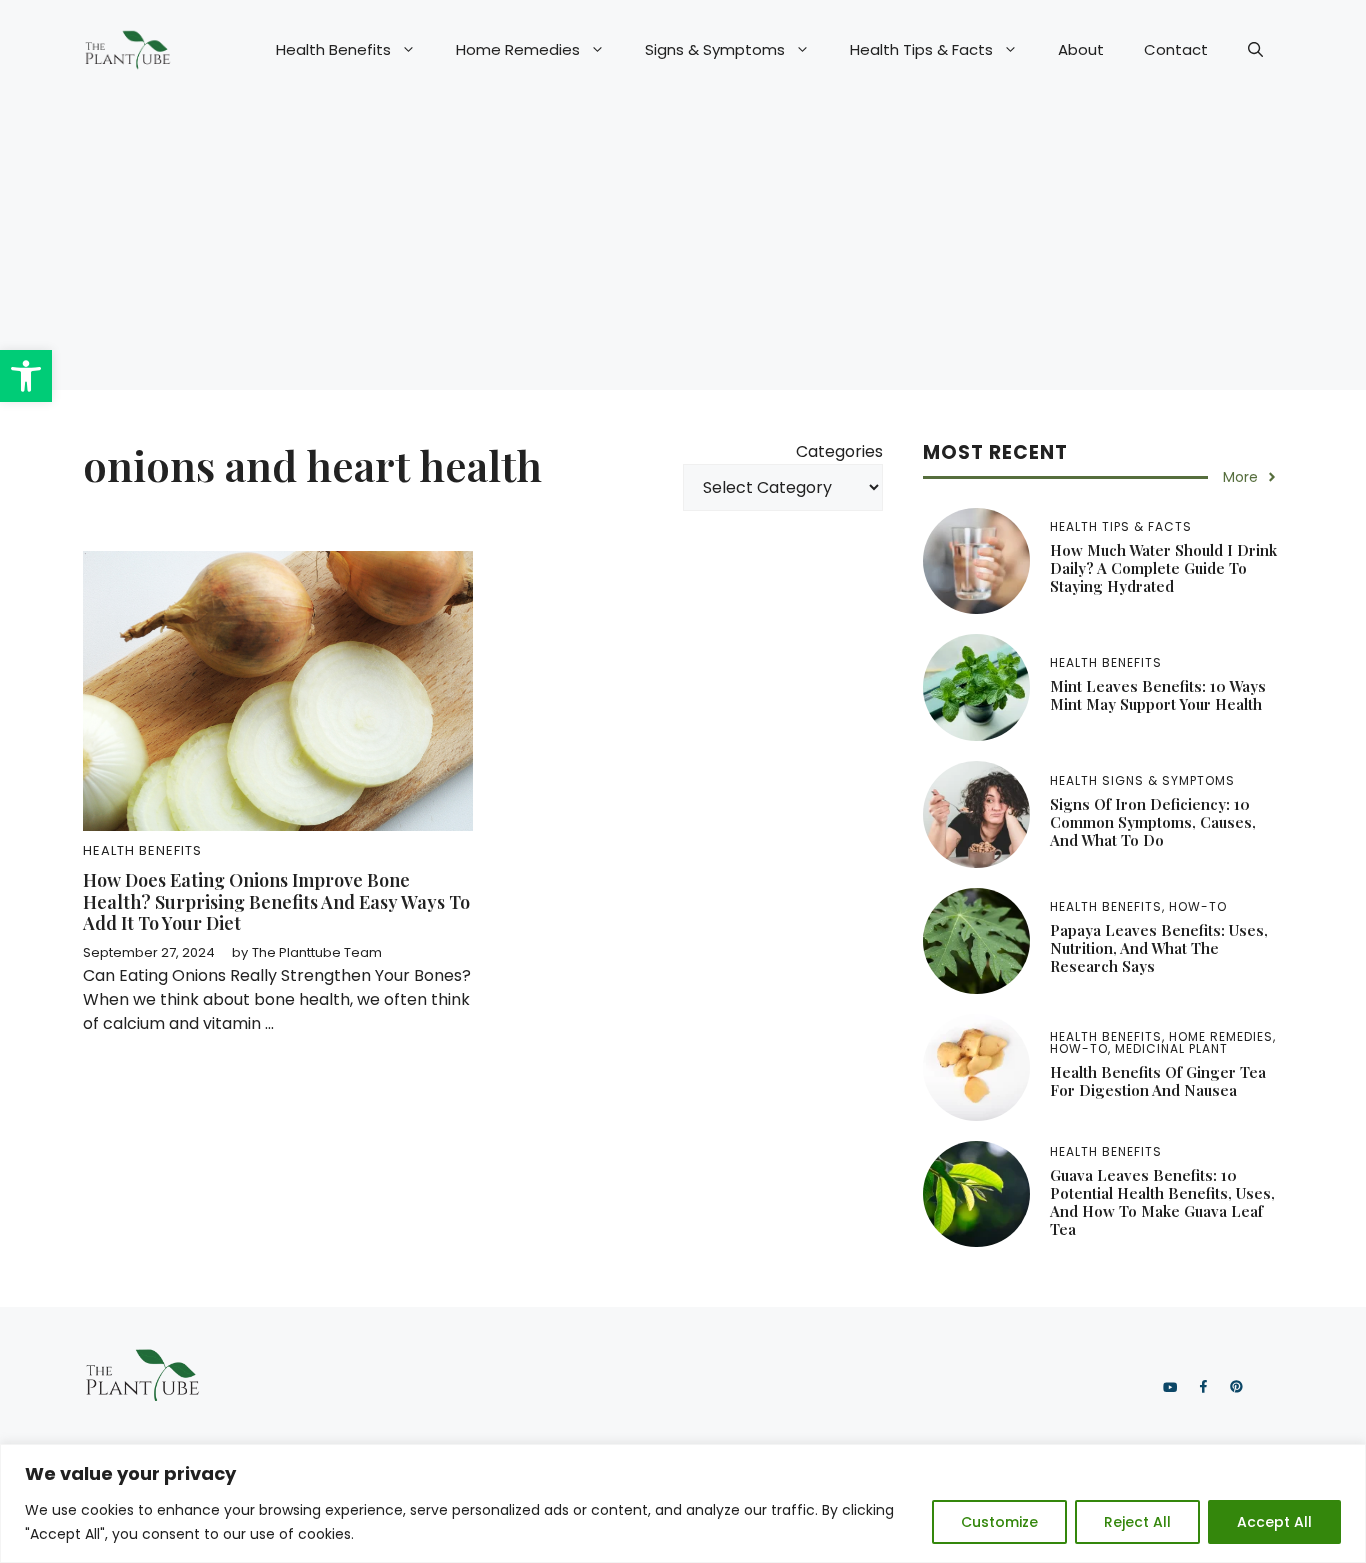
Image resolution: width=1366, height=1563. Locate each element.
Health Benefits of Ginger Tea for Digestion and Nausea (1158, 1081)
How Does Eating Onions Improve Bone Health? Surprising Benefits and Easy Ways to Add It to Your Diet (276, 901)
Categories (839, 451)
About (1081, 49)
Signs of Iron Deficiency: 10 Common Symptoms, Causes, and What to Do (1153, 822)
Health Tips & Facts (921, 49)
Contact (1176, 49)
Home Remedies (518, 49)
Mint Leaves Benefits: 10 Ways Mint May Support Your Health (1158, 695)
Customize (999, 1522)
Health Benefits (333, 49)
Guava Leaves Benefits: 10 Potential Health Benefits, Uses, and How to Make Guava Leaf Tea (1162, 1202)
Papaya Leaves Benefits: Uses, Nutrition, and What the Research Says (1159, 948)
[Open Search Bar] (1255, 50)
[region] (683, 1503)
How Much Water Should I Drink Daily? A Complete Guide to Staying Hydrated (1163, 568)
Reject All (1137, 1522)
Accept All (1274, 1522)
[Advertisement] (683, 250)
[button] (26, 376)
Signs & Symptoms (715, 49)
